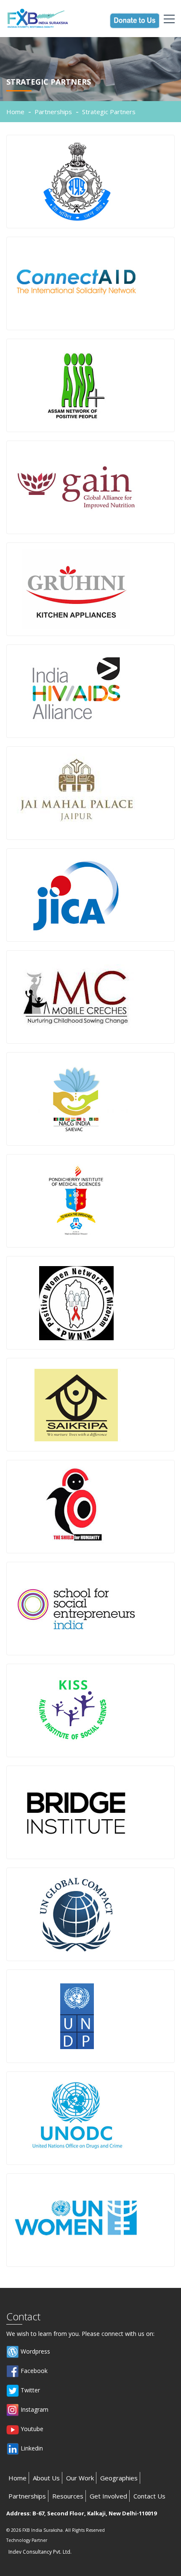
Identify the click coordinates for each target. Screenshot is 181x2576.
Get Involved (108, 2496)
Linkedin (31, 2448)
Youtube (31, 2429)
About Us (46, 2478)
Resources (68, 2496)
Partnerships (53, 112)
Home (15, 112)
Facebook (33, 2371)
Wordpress (35, 2351)
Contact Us (149, 2496)
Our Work (80, 2478)
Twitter (29, 2390)
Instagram (34, 2409)
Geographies (119, 2478)
